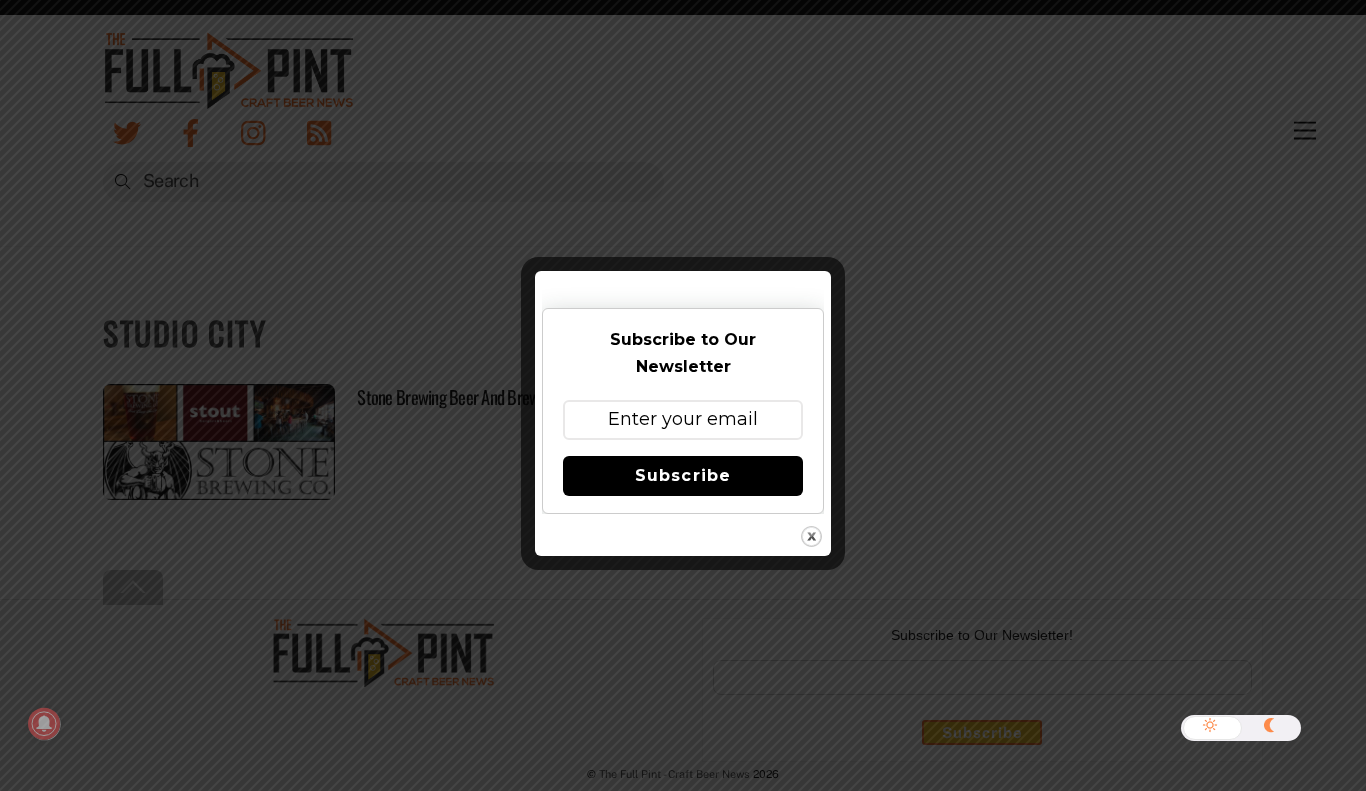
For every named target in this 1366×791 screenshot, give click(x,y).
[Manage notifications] (44, 724)
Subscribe (682, 475)
